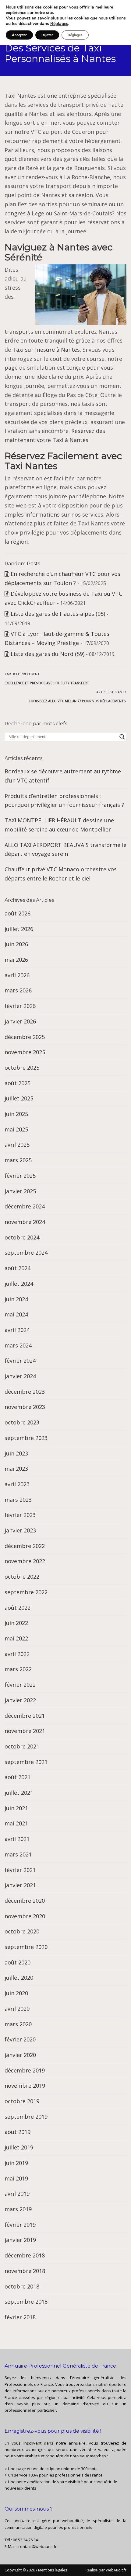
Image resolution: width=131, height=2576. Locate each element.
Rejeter (47, 35)
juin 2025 (16, 1114)
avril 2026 (17, 975)
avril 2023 (17, 1484)
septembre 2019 (26, 2117)
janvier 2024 (20, 1376)
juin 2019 (16, 2163)
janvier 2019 (20, 2240)
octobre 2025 (22, 1068)
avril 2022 (17, 1654)
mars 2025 (18, 1160)
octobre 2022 (22, 1577)
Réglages (59, 24)
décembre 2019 (25, 2070)
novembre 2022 (25, 1561)
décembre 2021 (25, 1716)
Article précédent (47, 678)
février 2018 (20, 2317)
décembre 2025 (25, 1037)
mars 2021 (18, 1854)
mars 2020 (18, 2024)
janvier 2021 (20, 1885)
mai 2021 (16, 1823)
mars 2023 (18, 1500)
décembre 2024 (25, 1206)
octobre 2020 (22, 1931)
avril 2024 (17, 1330)
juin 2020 (16, 1993)
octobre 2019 (22, 2101)
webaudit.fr (73, 2521)
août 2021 (18, 1777)
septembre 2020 (26, 1947)
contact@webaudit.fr (37, 2546)
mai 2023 (16, 1469)
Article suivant (78, 697)
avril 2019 (17, 2194)
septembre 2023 (26, 1438)
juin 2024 (16, 1299)
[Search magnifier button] (122, 737)
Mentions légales (53, 2570)
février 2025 (20, 1176)
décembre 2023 (25, 1392)
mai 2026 (16, 960)
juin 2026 (16, 944)
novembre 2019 (25, 2086)
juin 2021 (16, 1808)
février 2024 (20, 1361)
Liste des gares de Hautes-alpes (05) (58, 614)
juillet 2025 (19, 1098)
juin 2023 (16, 1453)
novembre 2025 (25, 1052)
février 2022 (20, 1685)
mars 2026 (18, 990)
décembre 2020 (25, 1901)
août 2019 (18, 2132)
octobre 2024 (22, 1237)
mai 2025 (16, 1129)
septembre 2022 (26, 1592)
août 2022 (18, 1608)
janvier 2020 (20, 2055)
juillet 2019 (19, 2147)
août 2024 (18, 1268)
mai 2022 (16, 1638)
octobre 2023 (22, 1422)
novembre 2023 (25, 1407)
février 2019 (20, 2225)
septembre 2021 (26, 1762)
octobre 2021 (22, 1746)
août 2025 (18, 1083)
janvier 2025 (20, 1191)
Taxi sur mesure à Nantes (46, 350)
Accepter (19, 35)
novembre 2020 (25, 1916)
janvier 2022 (20, 1700)
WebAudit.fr (116, 2570)
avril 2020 (17, 2009)
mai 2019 (16, 2178)
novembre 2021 (25, 1731)
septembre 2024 (26, 1253)
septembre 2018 (26, 2302)
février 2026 (20, 1006)
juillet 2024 (19, 1284)
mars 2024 (18, 1345)
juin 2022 (16, 1623)
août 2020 (18, 1962)
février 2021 (20, 1870)
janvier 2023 (20, 1530)
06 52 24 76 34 (25, 2540)
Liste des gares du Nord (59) (48, 654)
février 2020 (20, 2039)
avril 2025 (17, 1145)
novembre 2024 (25, 1222)
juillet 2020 (19, 1978)
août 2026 (18, 913)
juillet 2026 (19, 929)
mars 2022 (18, 1669)
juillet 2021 (19, 1793)
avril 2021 (17, 1839)
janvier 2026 (20, 1021)
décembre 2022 (25, 1546)
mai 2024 (16, 1314)
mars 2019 (18, 2209)
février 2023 (20, 1515)
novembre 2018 (25, 2271)
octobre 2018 (22, 2286)
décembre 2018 (25, 2255)
